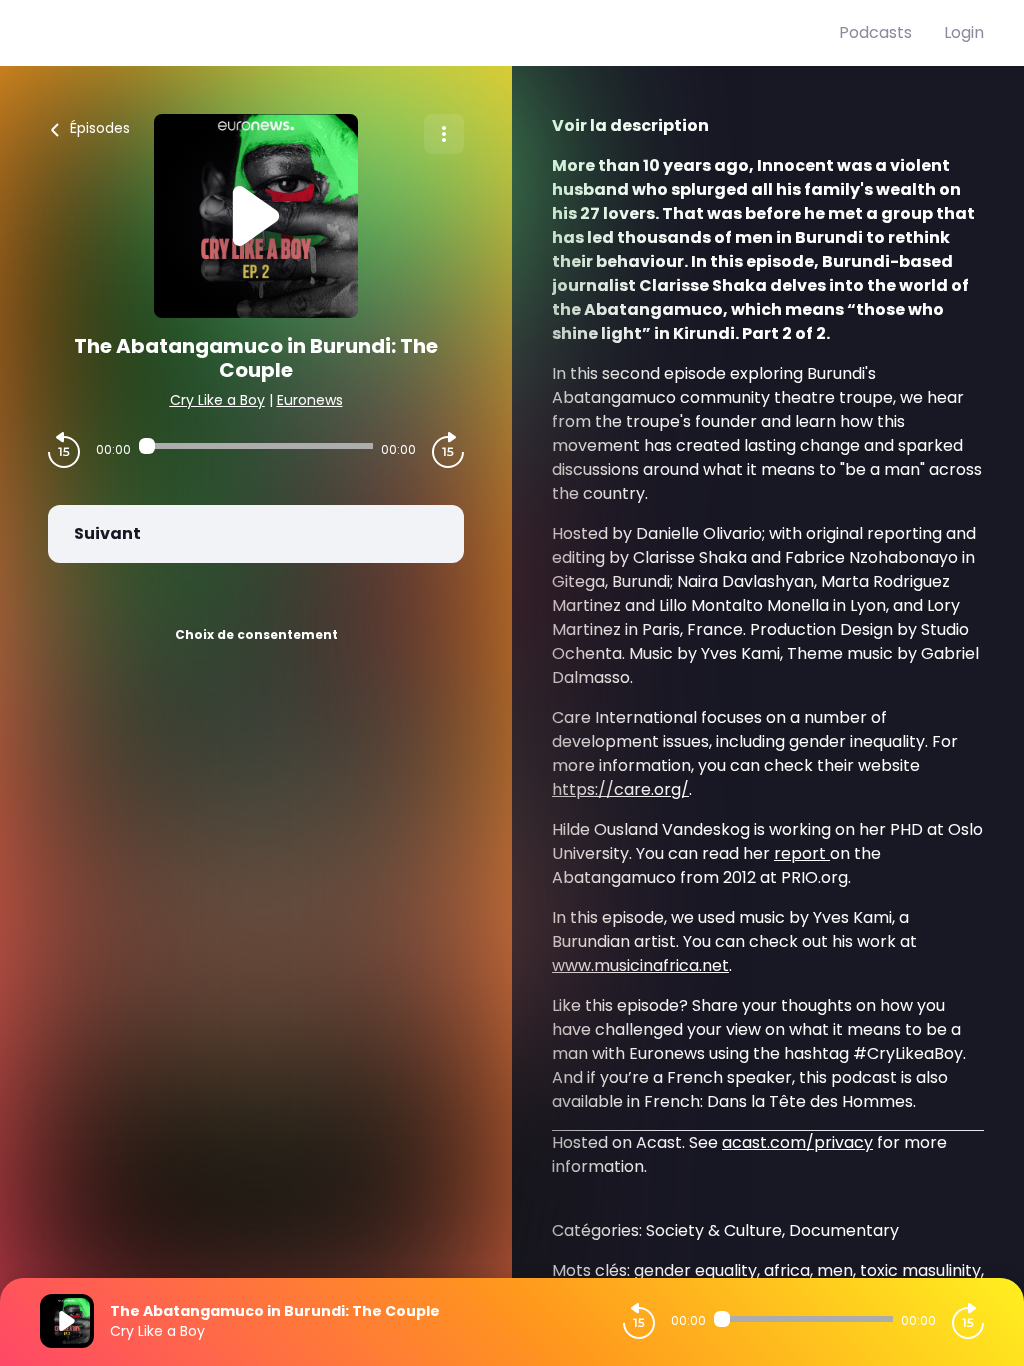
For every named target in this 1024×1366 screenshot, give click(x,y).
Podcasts (875, 32)
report (802, 853)
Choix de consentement (256, 634)
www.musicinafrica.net (640, 965)
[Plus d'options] (444, 134)
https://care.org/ (620, 789)
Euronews (310, 400)
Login (964, 32)
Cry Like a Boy (217, 400)
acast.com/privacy (797, 1142)
